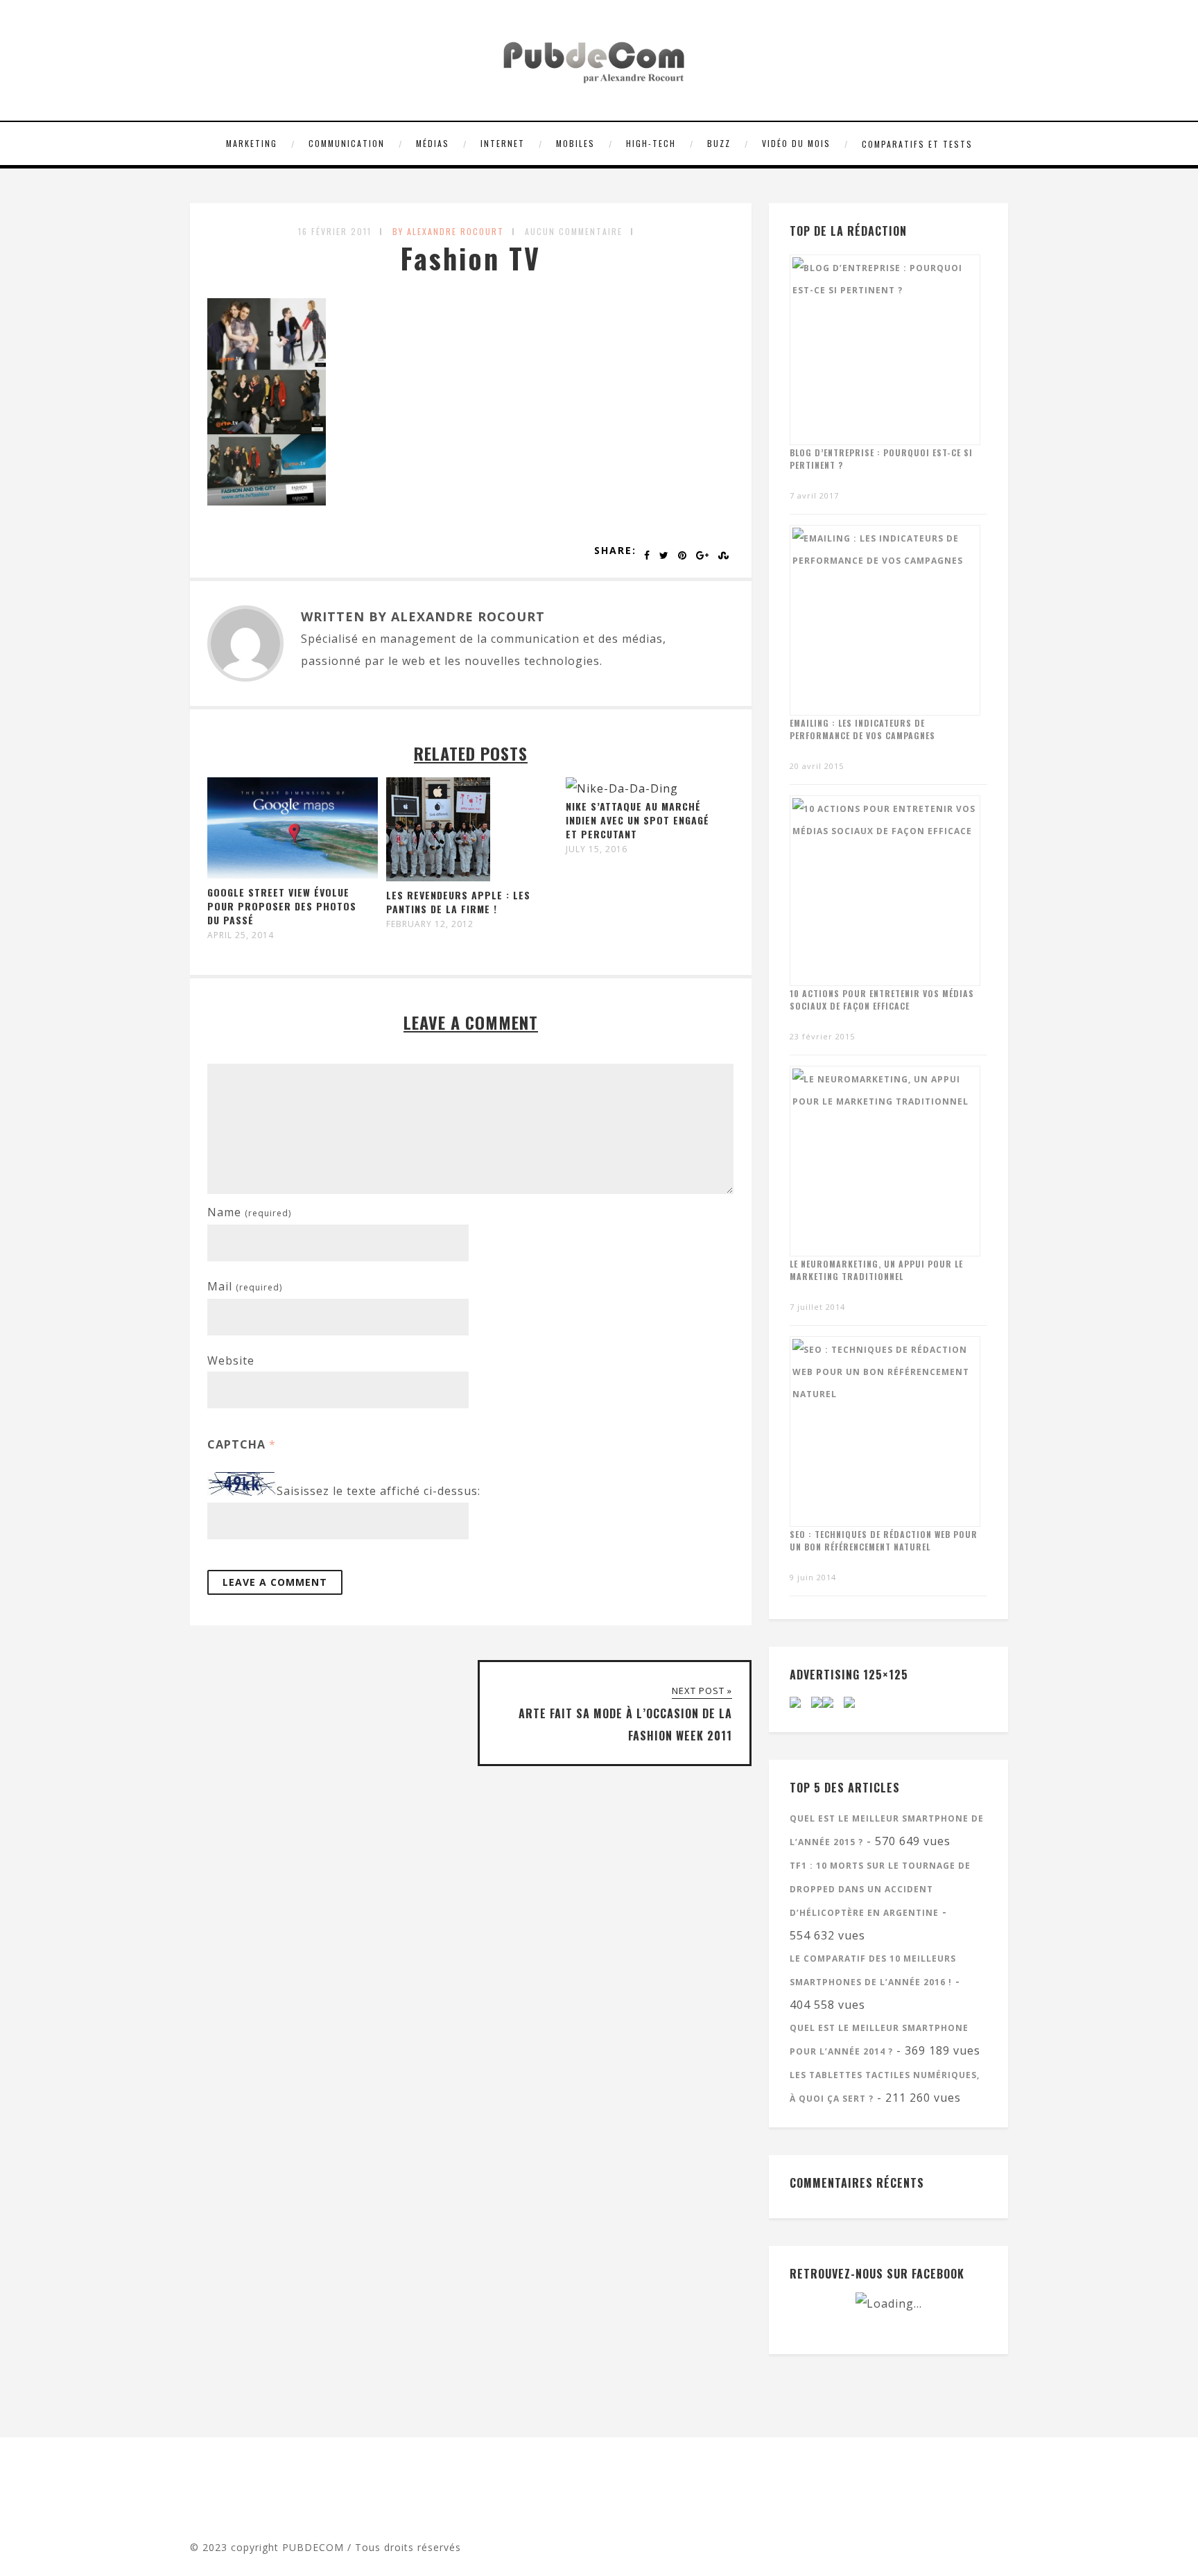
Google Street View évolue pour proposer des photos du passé (282, 906)
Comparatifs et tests (917, 144)
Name (249, 1212)
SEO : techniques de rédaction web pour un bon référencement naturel (884, 1540)
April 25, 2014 (241, 935)
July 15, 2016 (597, 849)
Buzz (719, 143)
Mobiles (575, 143)
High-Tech (651, 143)
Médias (433, 143)
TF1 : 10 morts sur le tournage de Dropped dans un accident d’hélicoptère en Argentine (880, 1889)
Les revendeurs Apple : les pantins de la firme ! (458, 902)
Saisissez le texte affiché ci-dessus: (379, 1492)
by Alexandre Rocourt (448, 231)
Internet (503, 143)
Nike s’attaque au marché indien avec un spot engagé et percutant (637, 820)
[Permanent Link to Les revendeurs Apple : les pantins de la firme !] (438, 877)
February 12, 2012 (430, 924)
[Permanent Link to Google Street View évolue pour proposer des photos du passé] (293, 874)
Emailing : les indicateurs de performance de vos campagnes (862, 729)
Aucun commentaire (574, 231)
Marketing (252, 143)
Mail (245, 1286)
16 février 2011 (335, 231)
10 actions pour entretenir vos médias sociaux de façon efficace (882, 1000)
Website (231, 1360)
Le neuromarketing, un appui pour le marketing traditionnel (876, 1270)
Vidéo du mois (796, 143)
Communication (347, 143)
